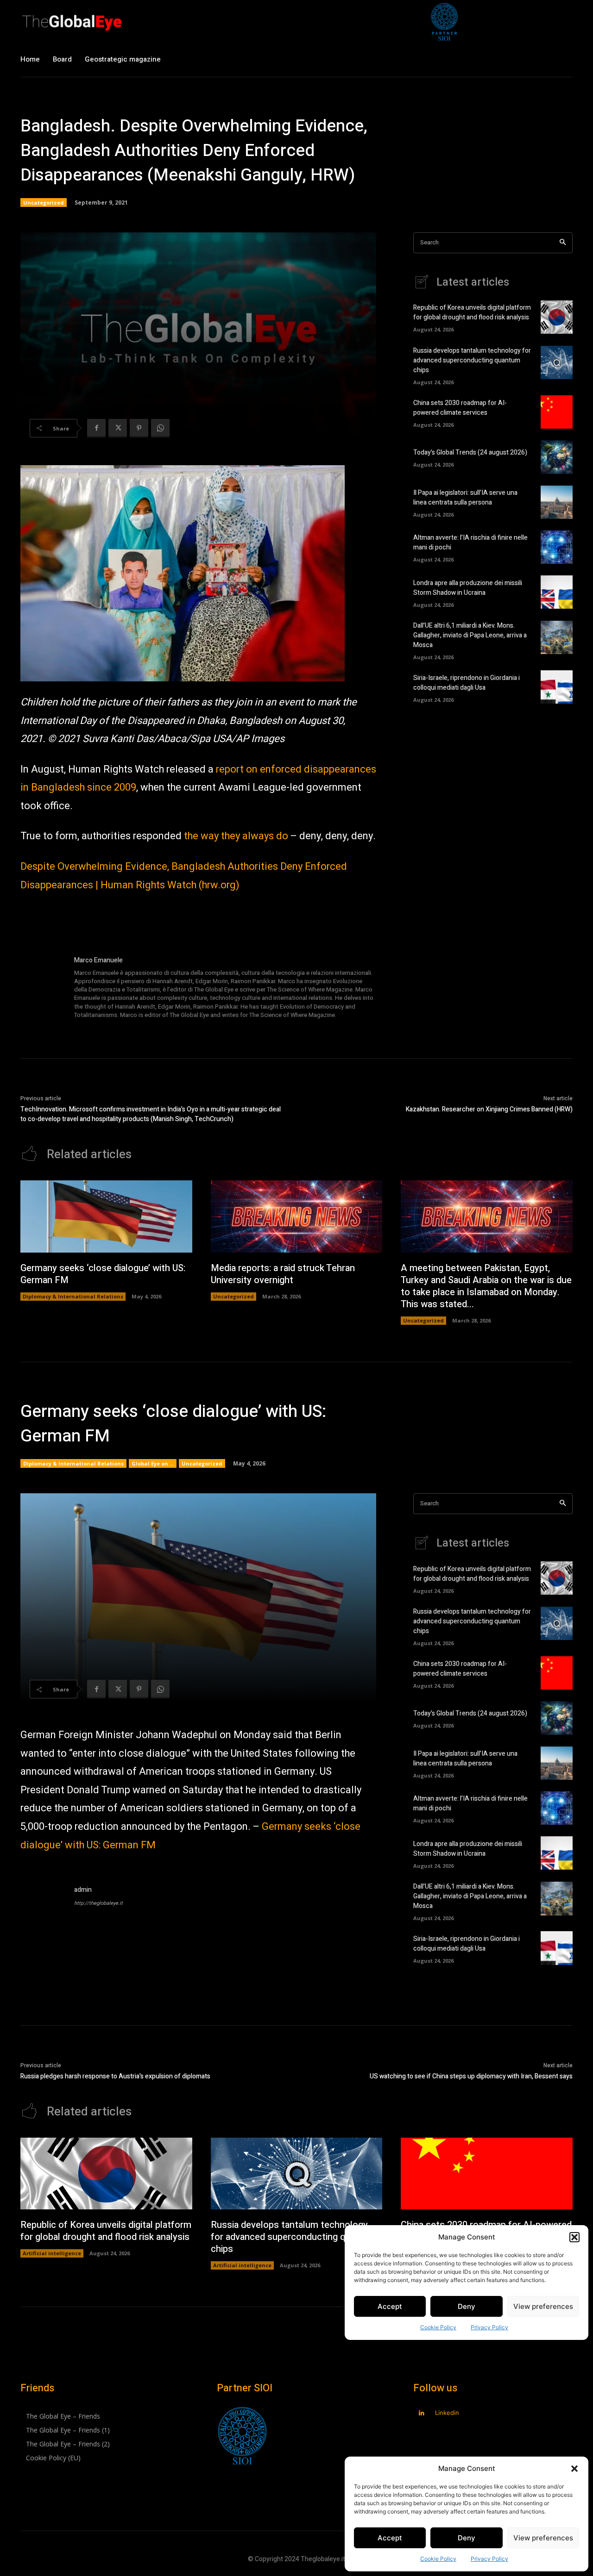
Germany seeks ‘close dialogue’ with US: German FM (103, 1274)
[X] (118, 428)
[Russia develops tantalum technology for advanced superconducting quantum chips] (557, 362)
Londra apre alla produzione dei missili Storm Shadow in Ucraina (468, 588)
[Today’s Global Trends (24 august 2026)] (557, 457)
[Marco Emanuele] (43, 988)
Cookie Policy (438, 2559)
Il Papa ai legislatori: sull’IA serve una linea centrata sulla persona (465, 498)
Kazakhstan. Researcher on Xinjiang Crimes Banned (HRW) (489, 1109)
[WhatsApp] (160, 428)
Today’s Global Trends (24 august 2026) (470, 452)
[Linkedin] (421, 2413)
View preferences (543, 2538)
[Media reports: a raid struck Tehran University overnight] (297, 1216)
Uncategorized (44, 203)
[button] (574, 2469)
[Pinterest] (139, 428)
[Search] (563, 243)
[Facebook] (96, 428)
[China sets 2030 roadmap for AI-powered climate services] (557, 412)
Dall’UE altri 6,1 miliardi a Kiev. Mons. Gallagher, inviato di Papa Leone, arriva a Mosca (470, 635)
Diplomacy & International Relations (73, 1296)
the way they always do (236, 836)
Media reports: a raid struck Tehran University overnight (283, 1274)
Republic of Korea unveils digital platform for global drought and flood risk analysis (472, 312)
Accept (390, 2538)
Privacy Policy (489, 2559)
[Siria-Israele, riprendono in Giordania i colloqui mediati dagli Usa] (557, 687)
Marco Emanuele (98, 960)
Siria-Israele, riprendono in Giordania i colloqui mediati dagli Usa (467, 683)
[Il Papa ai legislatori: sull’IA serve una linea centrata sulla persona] (557, 502)
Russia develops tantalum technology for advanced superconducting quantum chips (472, 360)
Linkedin (447, 2413)
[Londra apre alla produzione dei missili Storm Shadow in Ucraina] (557, 592)
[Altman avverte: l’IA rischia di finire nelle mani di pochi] (557, 547)
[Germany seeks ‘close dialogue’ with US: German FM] (106, 1216)
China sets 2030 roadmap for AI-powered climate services (460, 408)
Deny (467, 2538)
